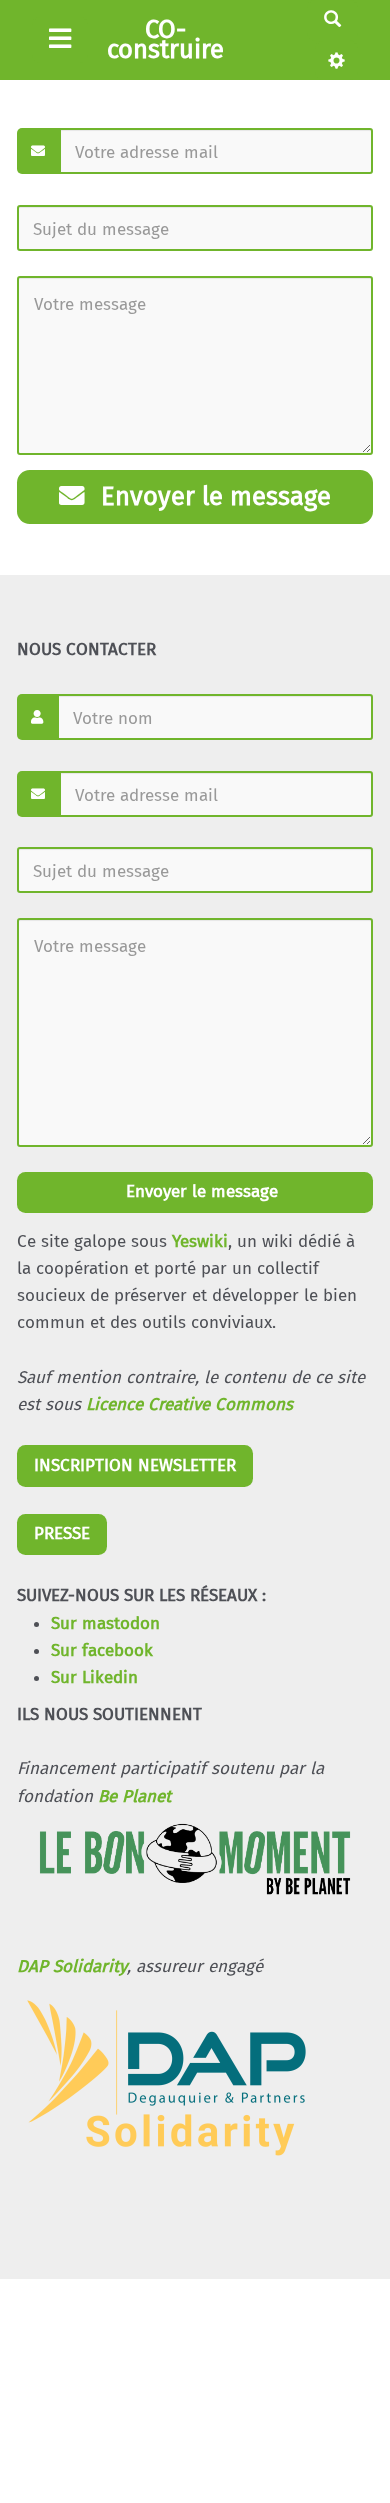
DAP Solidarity (72, 1966)
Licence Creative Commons (189, 1404)
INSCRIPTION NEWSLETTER (135, 1465)
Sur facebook (102, 1650)
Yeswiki (200, 1241)
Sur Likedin (94, 1677)
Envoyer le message (212, 496)
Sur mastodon (105, 1623)
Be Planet (134, 1796)
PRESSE (62, 1533)
